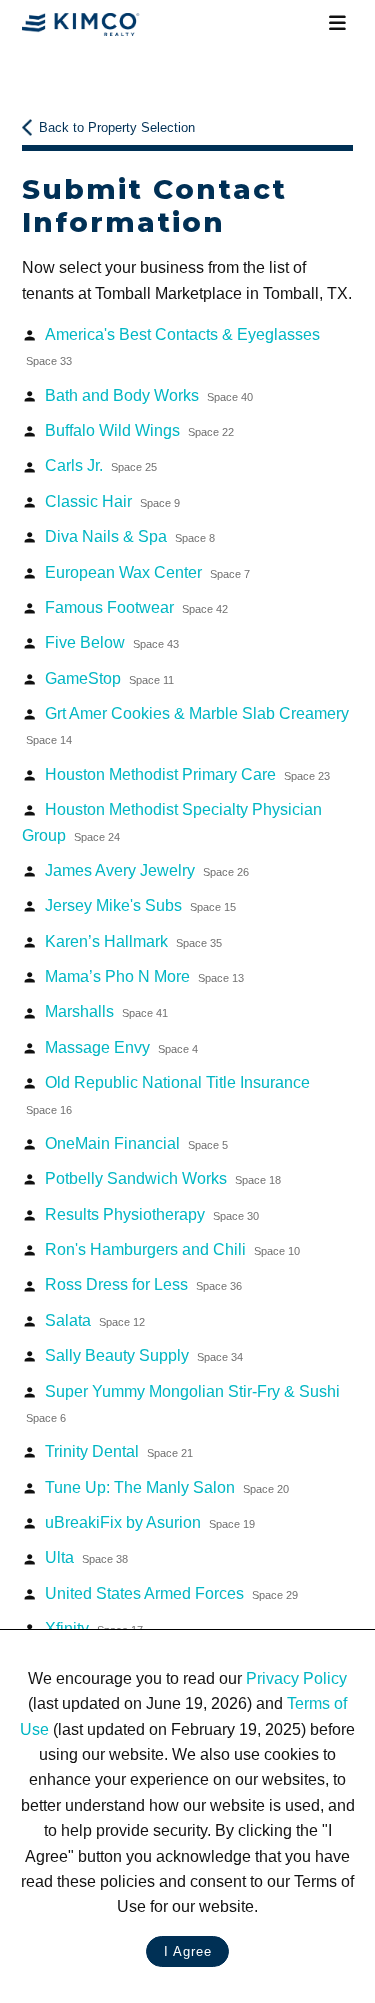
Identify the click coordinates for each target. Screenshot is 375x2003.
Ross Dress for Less (143, 1284)
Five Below (112, 642)
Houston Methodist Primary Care (187, 774)
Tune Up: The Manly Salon (167, 1487)
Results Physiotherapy (152, 1214)
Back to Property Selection (117, 127)
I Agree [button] (188, 1951)
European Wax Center (147, 572)
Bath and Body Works (149, 395)
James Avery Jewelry (147, 870)
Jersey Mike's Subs (140, 905)
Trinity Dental (119, 1451)
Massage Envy (121, 1047)
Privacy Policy (296, 1678)
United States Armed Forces (171, 1593)
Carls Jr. (101, 465)
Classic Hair (112, 501)
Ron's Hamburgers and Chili (172, 1249)
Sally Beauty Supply (144, 1355)
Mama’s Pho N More (144, 976)
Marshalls (106, 1011)
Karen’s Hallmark (133, 941)
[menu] (338, 24)
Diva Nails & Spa (130, 536)
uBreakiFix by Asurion (150, 1522)
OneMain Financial (136, 1143)
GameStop (109, 678)
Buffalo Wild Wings (139, 430)
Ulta (86, 1557)
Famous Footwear (136, 607)
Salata (95, 1320)
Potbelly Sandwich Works (163, 1178)
